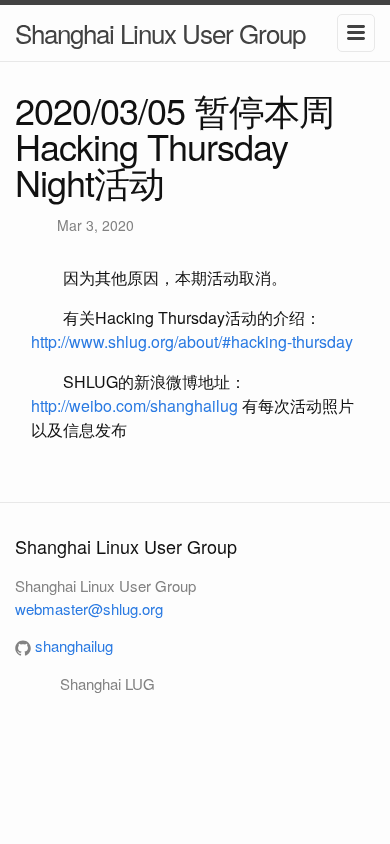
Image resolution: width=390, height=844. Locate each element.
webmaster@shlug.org (89, 608)
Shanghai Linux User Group (160, 32)
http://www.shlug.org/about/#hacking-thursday (192, 341)
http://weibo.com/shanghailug (134, 405)
